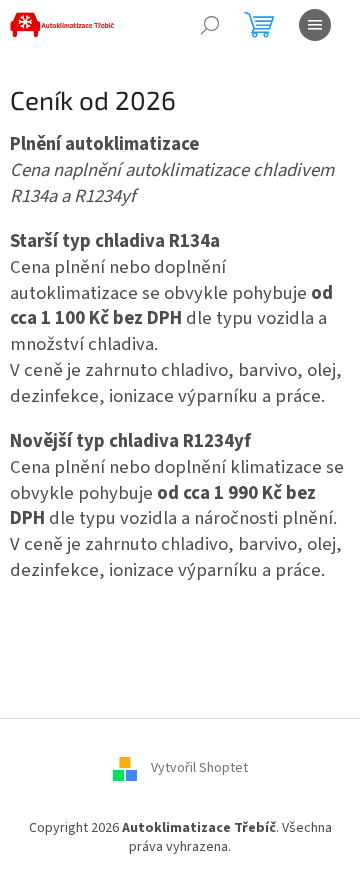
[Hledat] (210, 25)
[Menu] (315, 25)
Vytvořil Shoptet (199, 768)
